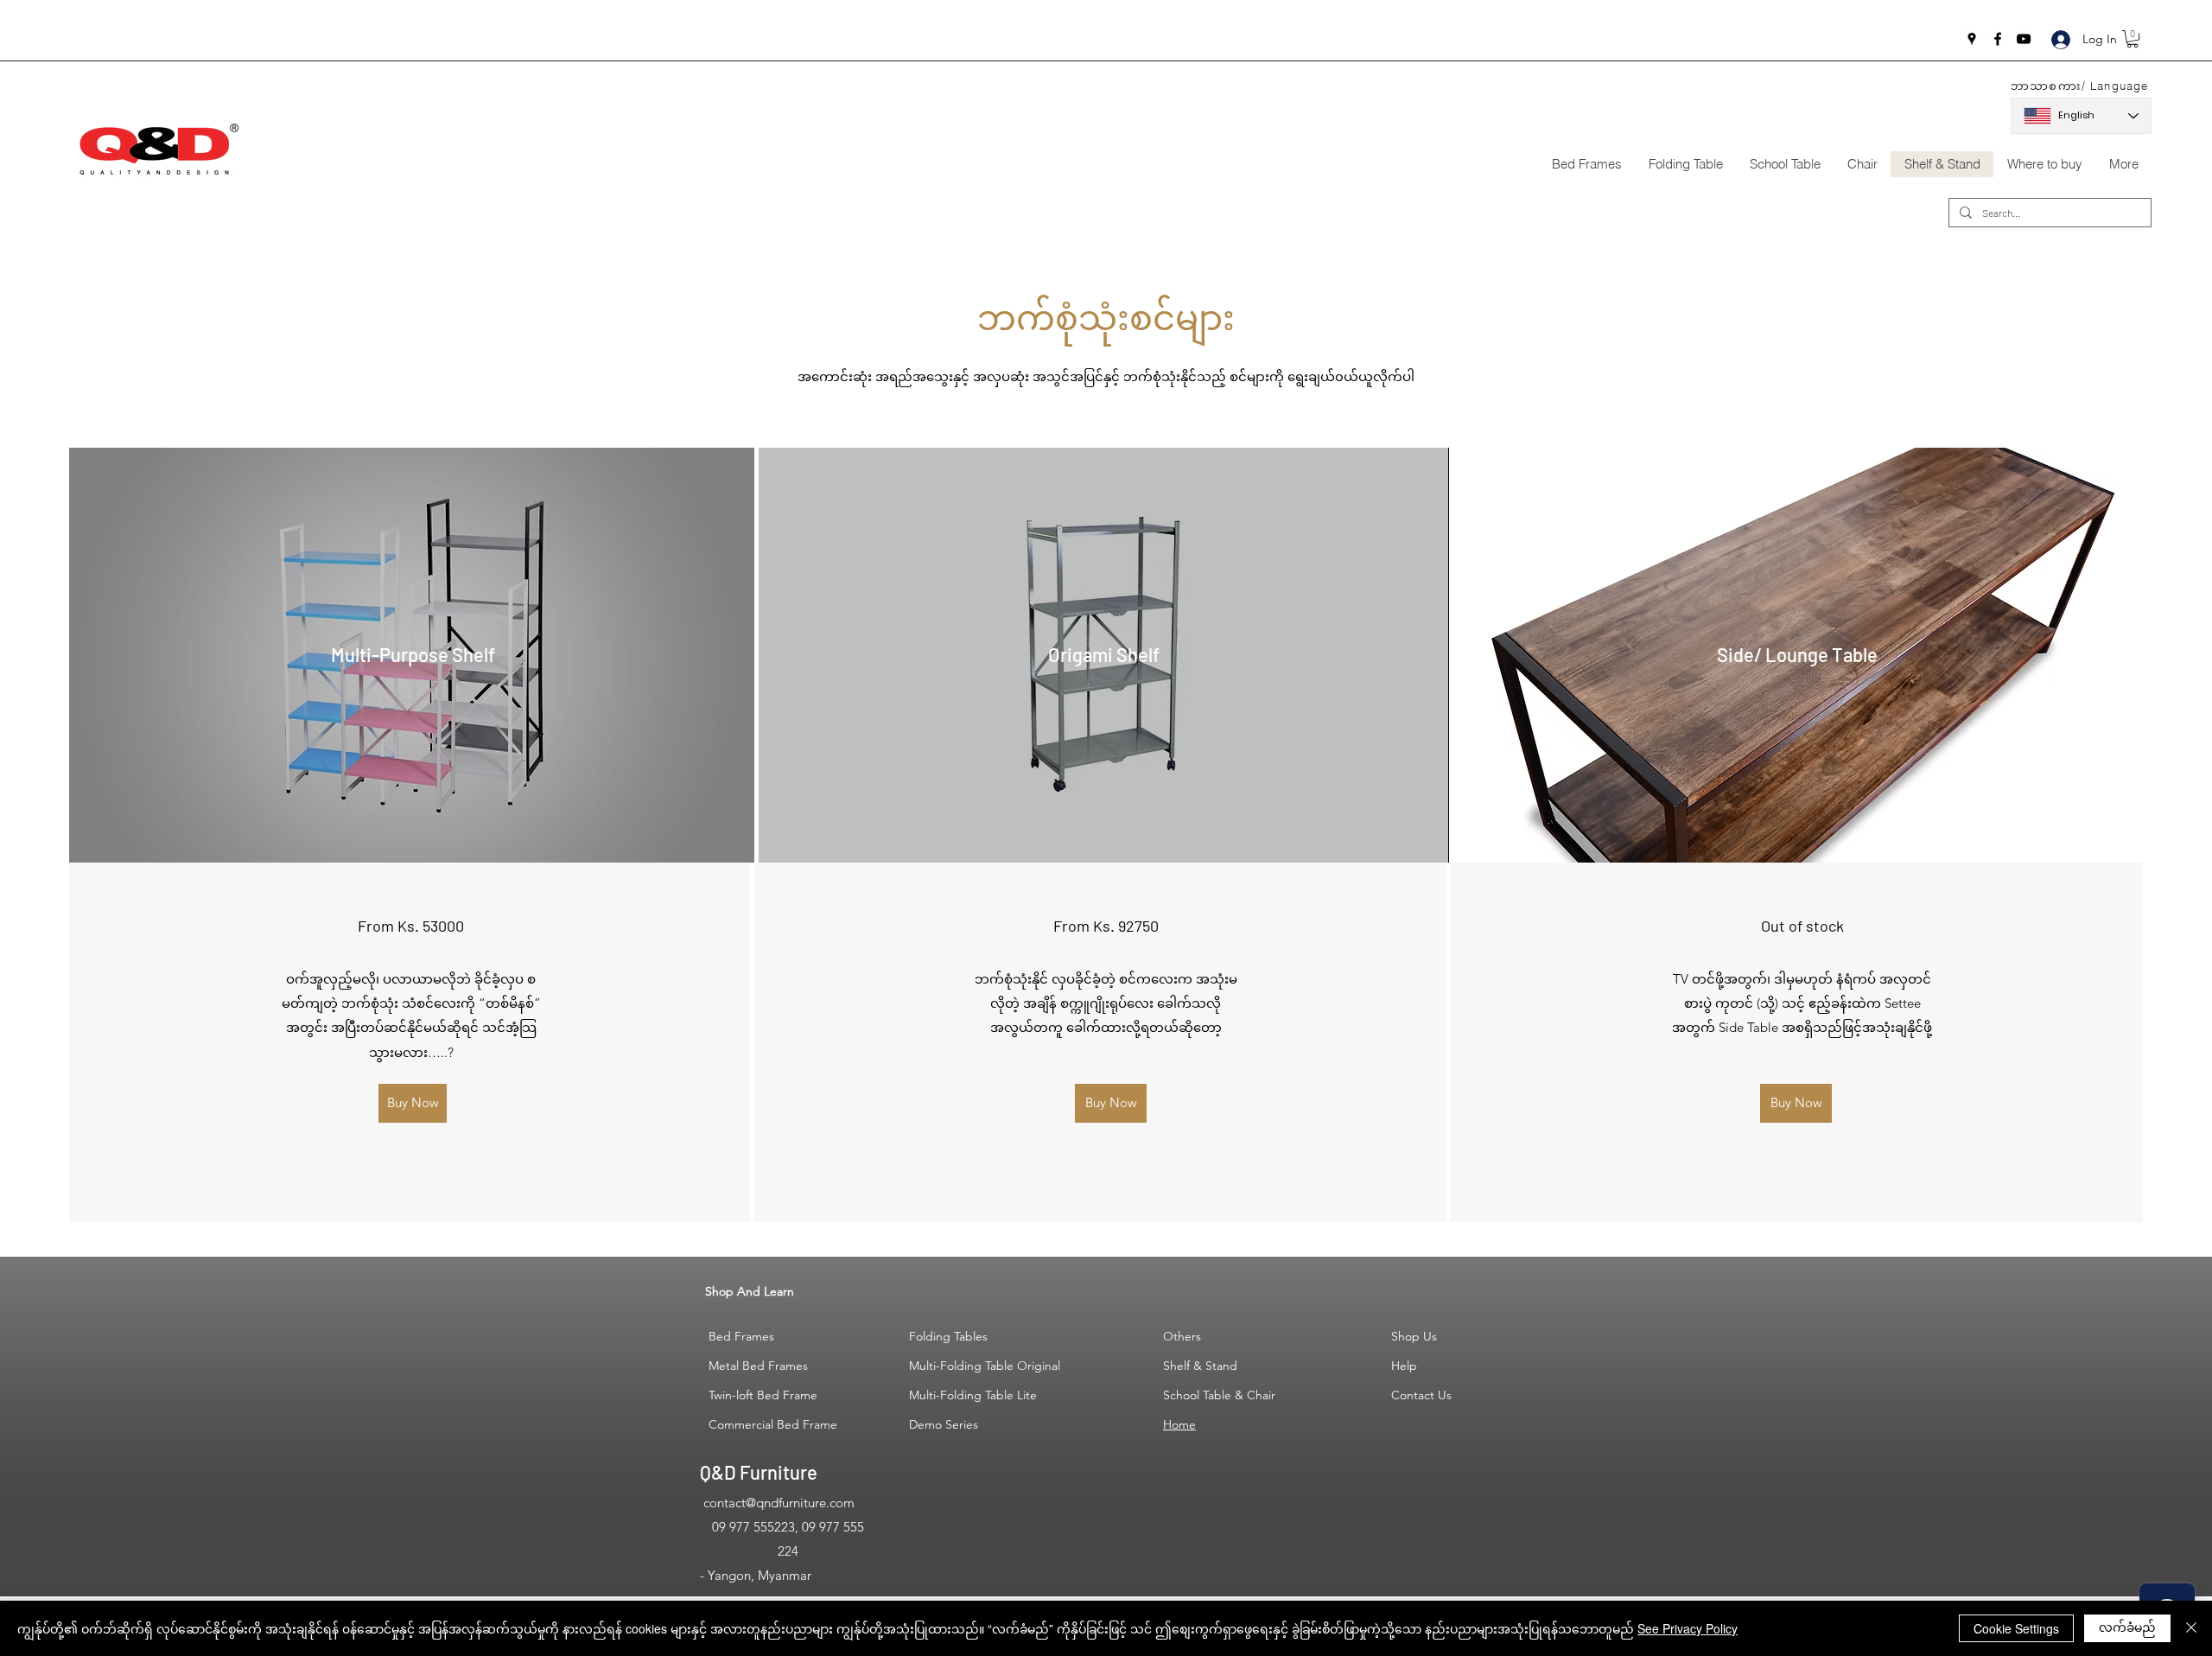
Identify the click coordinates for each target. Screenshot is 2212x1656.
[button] (2133, 39)
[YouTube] (2024, 39)
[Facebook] (1998, 39)
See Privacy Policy (1688, 1628)
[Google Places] (1972, 39)
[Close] (2191, 1628)
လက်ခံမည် (2127, 1627)
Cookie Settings (2016, 1628)
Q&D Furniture (759, 1472)
